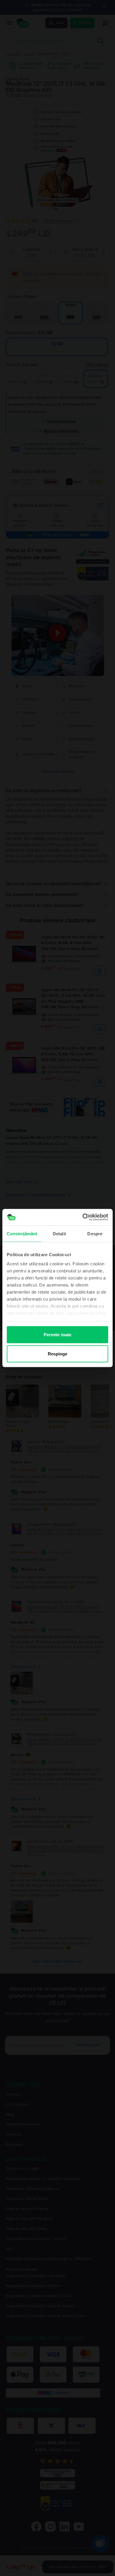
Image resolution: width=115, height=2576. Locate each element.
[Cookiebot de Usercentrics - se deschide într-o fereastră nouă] (83, 1217)
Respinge (58, 1354)
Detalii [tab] (59, 1233)
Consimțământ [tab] (22, 1233)
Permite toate (57, 1334)
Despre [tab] (95, 1233)
